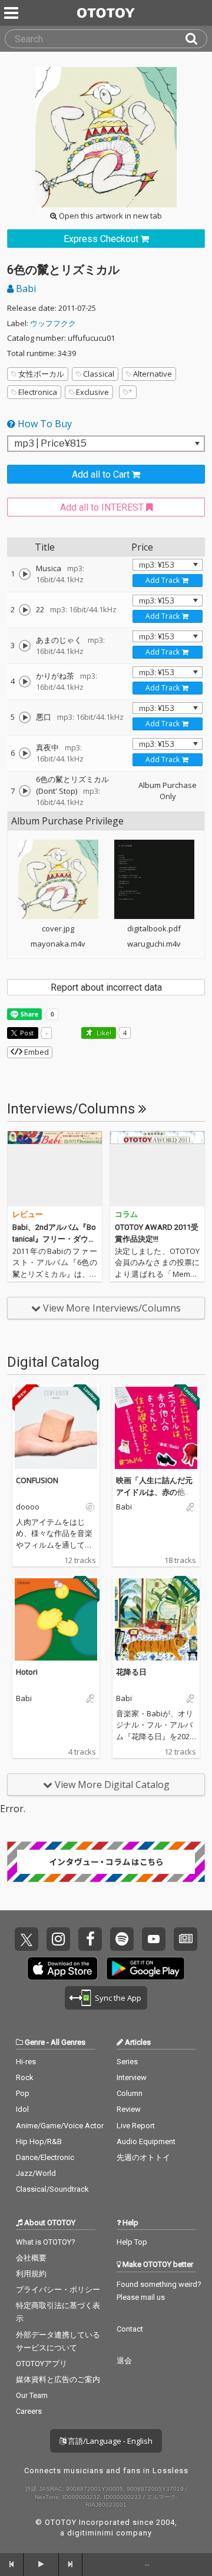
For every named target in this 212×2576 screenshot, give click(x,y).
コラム (126, 1214)
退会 (124, 2361)
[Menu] (12, 13)
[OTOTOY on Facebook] (90, 1939)
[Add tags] (128, 392)
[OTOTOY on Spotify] (122, 1939)
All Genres (68, 2042)
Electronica (38, 392)
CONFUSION (37, 1480)
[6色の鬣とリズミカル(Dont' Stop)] (25, 791)
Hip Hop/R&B (39, 2141)
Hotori (27, 1672)
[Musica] (25, 574)
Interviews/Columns (73, 1109)
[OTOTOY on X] (26, 1939)
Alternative (153, 374)
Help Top (132, 2242)
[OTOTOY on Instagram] (58, 1939)
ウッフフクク (53, 323)
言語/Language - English (109, 2441)
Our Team (32, 2395)
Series (127, 2062)
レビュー (28, 1214)
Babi (25, 289)
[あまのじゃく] (25, 646)
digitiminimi (90, 2533)
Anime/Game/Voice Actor (60, 2126)
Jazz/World (36, 2173)
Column (130, 2093)
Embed (36, 1052)
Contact (130, 2329)
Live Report (136, 2126)
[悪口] (25, 717)
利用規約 (31, 2274)
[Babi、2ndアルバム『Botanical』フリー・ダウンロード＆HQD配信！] (55, 1169)
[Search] (196, 39)
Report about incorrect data (106, 987)
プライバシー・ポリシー (58, 2290)
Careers (29, 2411)
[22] (25, 610)
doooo (28, 1507)
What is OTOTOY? (46, 2242)
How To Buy (44, 424)
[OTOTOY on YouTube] (154, 1939)
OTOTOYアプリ (42, 2364)
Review (129, 2109)
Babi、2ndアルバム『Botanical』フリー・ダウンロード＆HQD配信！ (54, 1239)
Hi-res (26, 2062)
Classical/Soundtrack (52, 2189)
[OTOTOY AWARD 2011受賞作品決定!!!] (157, 1169)
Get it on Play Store (145, 1968)
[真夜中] (25, 753)
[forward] (71, 2564)
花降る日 (131, 1672)
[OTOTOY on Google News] (185, 1939)
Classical (99, 374)
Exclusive (92, 392)
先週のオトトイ (143, 2157)
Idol (22, 2109)
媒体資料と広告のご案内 (58, 2379)
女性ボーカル (41, 374)
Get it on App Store (62, 1968)
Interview (132, 2077)
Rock (25, 2077)
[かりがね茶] (25, 682)
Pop (23, 2093)
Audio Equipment (146, 2141)
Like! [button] (103, 1033)
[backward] (12, 2564)
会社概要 (31, 2258)
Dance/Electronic (45, 2157)
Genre (35, 2042)
